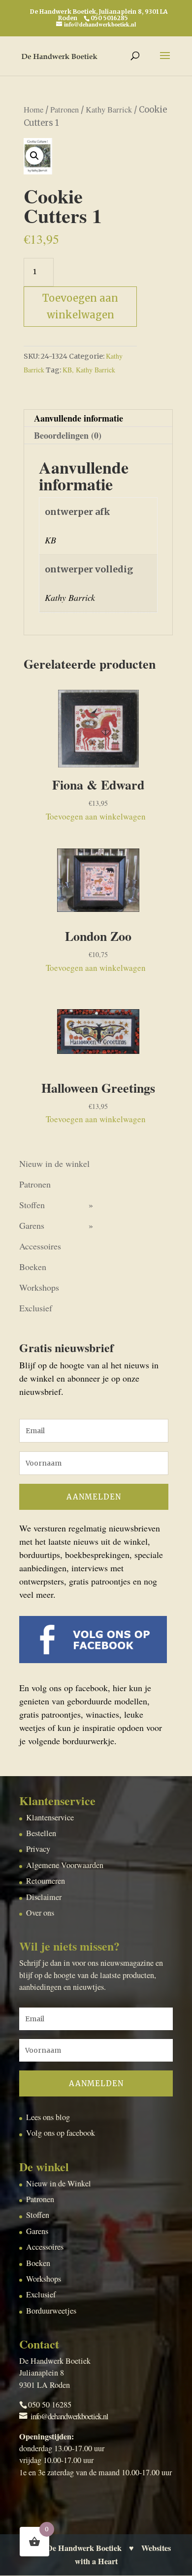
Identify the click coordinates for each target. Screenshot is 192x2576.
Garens (32, 1225)
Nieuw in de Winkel (59, 2183)
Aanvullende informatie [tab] (79, 418)
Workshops (39, 1287)
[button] (34, 156)
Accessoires (40, 1246)
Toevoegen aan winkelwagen (80, 306)
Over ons (40, 1913)
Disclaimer (44, 1897)
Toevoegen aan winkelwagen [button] (96, 816)
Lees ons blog (48, 2117)
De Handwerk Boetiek (84, 2548)
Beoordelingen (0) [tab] (68, 435)
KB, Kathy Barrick (89, 370)
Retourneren (46, 1881)
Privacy (38, 1849)
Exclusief (36, 1308)
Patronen (64, 110)
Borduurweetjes (51, 2311)
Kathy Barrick (109, 110)
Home (33, 110)
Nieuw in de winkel (54, 1163)
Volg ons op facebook (61, 2133)
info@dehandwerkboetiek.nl (69, 2416)
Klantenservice (50, 1817)
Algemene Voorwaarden (65, 1865)
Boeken (33, 1267)
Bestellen (41, 1833)
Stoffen (32, 1205)
